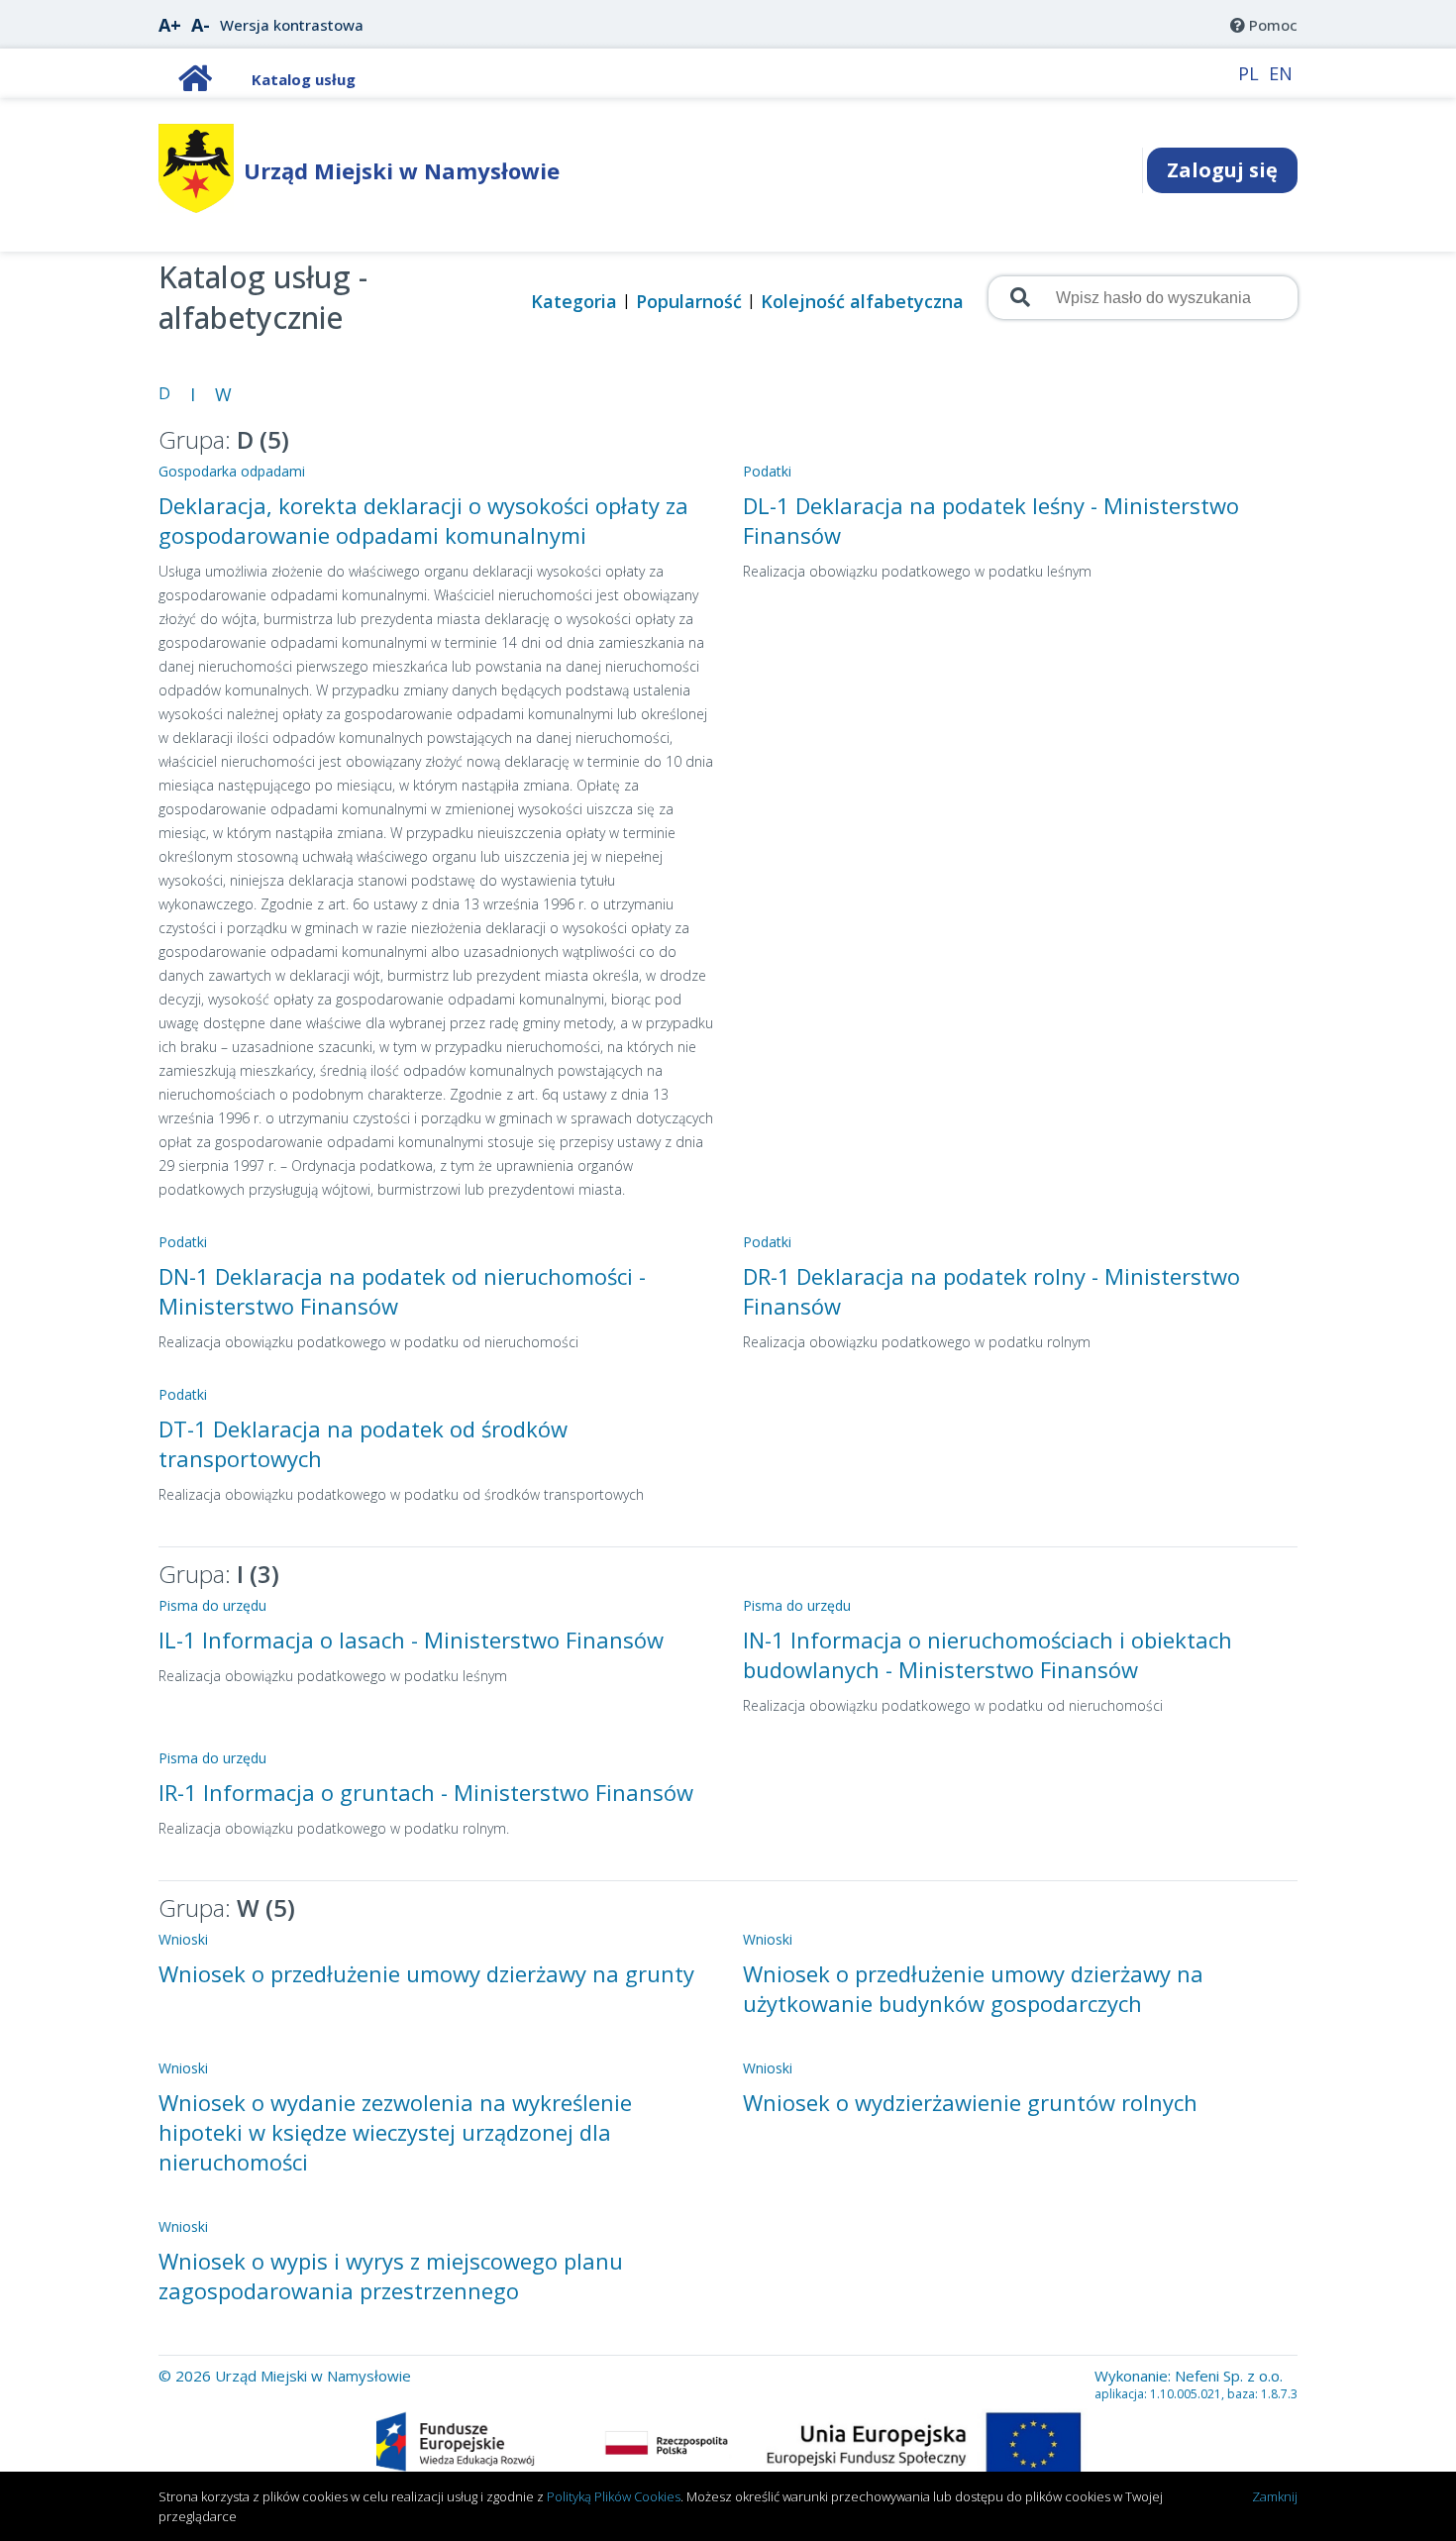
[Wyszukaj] (1018, 297)
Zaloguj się (1222, 170)
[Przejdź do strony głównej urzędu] (196, 207)
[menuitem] (1264, 25)
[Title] (195, 83)
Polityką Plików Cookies (614, 2496)
